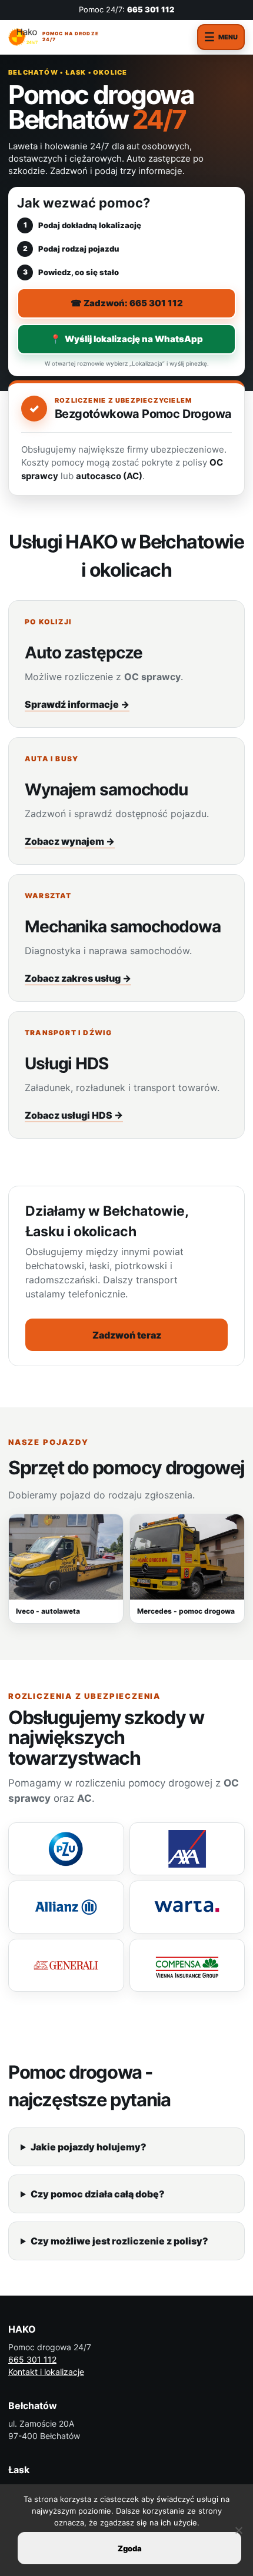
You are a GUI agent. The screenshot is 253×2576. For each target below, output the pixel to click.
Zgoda (130, 2548)
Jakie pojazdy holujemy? (89, 2147)
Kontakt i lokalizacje (46, 2372)
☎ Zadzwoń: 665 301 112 (127, 303)
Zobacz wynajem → (70, 841)
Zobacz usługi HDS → (74, 1115)
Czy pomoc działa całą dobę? (98, 2194)
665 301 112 (151, 9)
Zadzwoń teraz (127, 1335)
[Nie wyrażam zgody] (238, 2530)
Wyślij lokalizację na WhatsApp (126, 339)
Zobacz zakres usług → (78, 978)
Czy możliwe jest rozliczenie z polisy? (119, 2241)
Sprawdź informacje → (77, 704)
